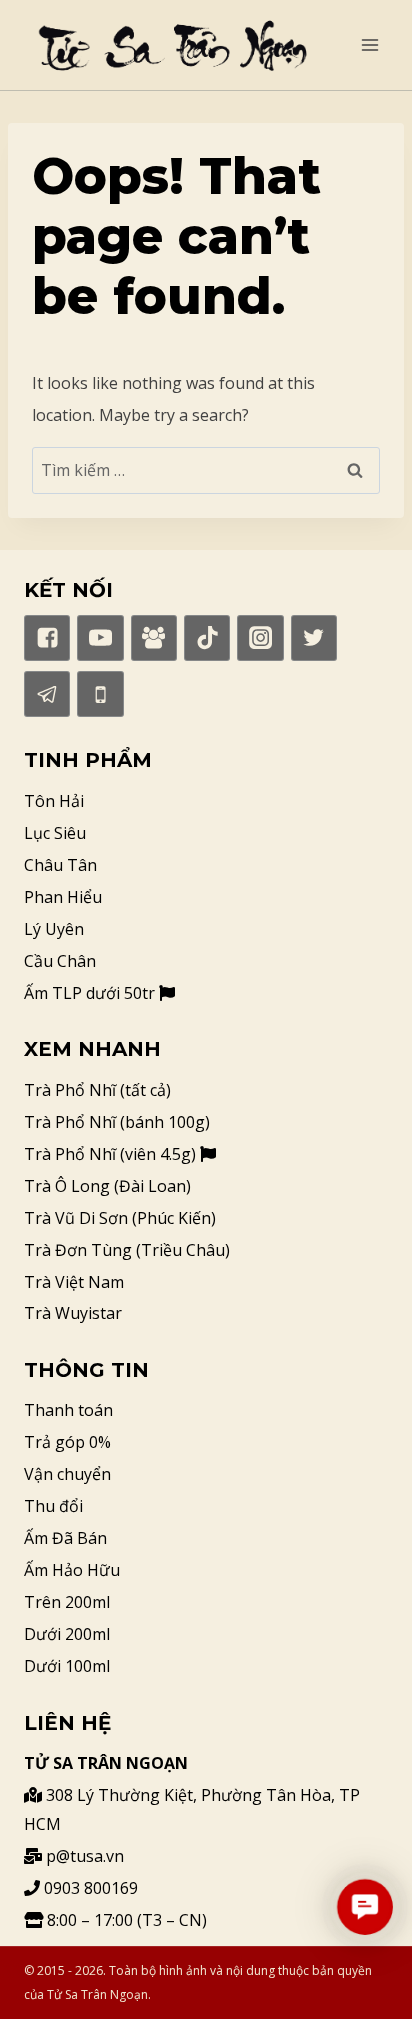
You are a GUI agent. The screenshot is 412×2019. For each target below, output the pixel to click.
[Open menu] (369, 44)
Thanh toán (68, 1410)
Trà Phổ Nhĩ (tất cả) (97, 1090)
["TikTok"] (207, 638)
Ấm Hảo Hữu (72, 1570)
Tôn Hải (54, 801)
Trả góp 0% (67, 1442)
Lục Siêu (55, 833)
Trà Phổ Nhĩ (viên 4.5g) (112, 1154)
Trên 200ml (67, 1602)
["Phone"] (100, 694)
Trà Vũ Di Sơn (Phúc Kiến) (120, 1218)
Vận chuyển (67, 1474)
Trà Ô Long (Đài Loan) (107, 1186)
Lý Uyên (54, 929)
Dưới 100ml (67, 1666)
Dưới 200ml (67, 1634)
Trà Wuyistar (73, 1313)
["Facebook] (154, 638)
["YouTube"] (100, 638)
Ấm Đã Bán (65, 1538)
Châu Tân (60, 865)
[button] (365, 1907)
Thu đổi (53, 1506)
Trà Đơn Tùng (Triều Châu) (127, 1250)
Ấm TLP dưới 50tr (91, 993)
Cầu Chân (60, 961)
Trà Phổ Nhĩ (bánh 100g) (117, 1122)
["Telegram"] (47, 694)
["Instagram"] (260, 638)
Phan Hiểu (63, 897)
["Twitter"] (314, 638)
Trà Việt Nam (74, 1282)
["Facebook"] (47, 638)
